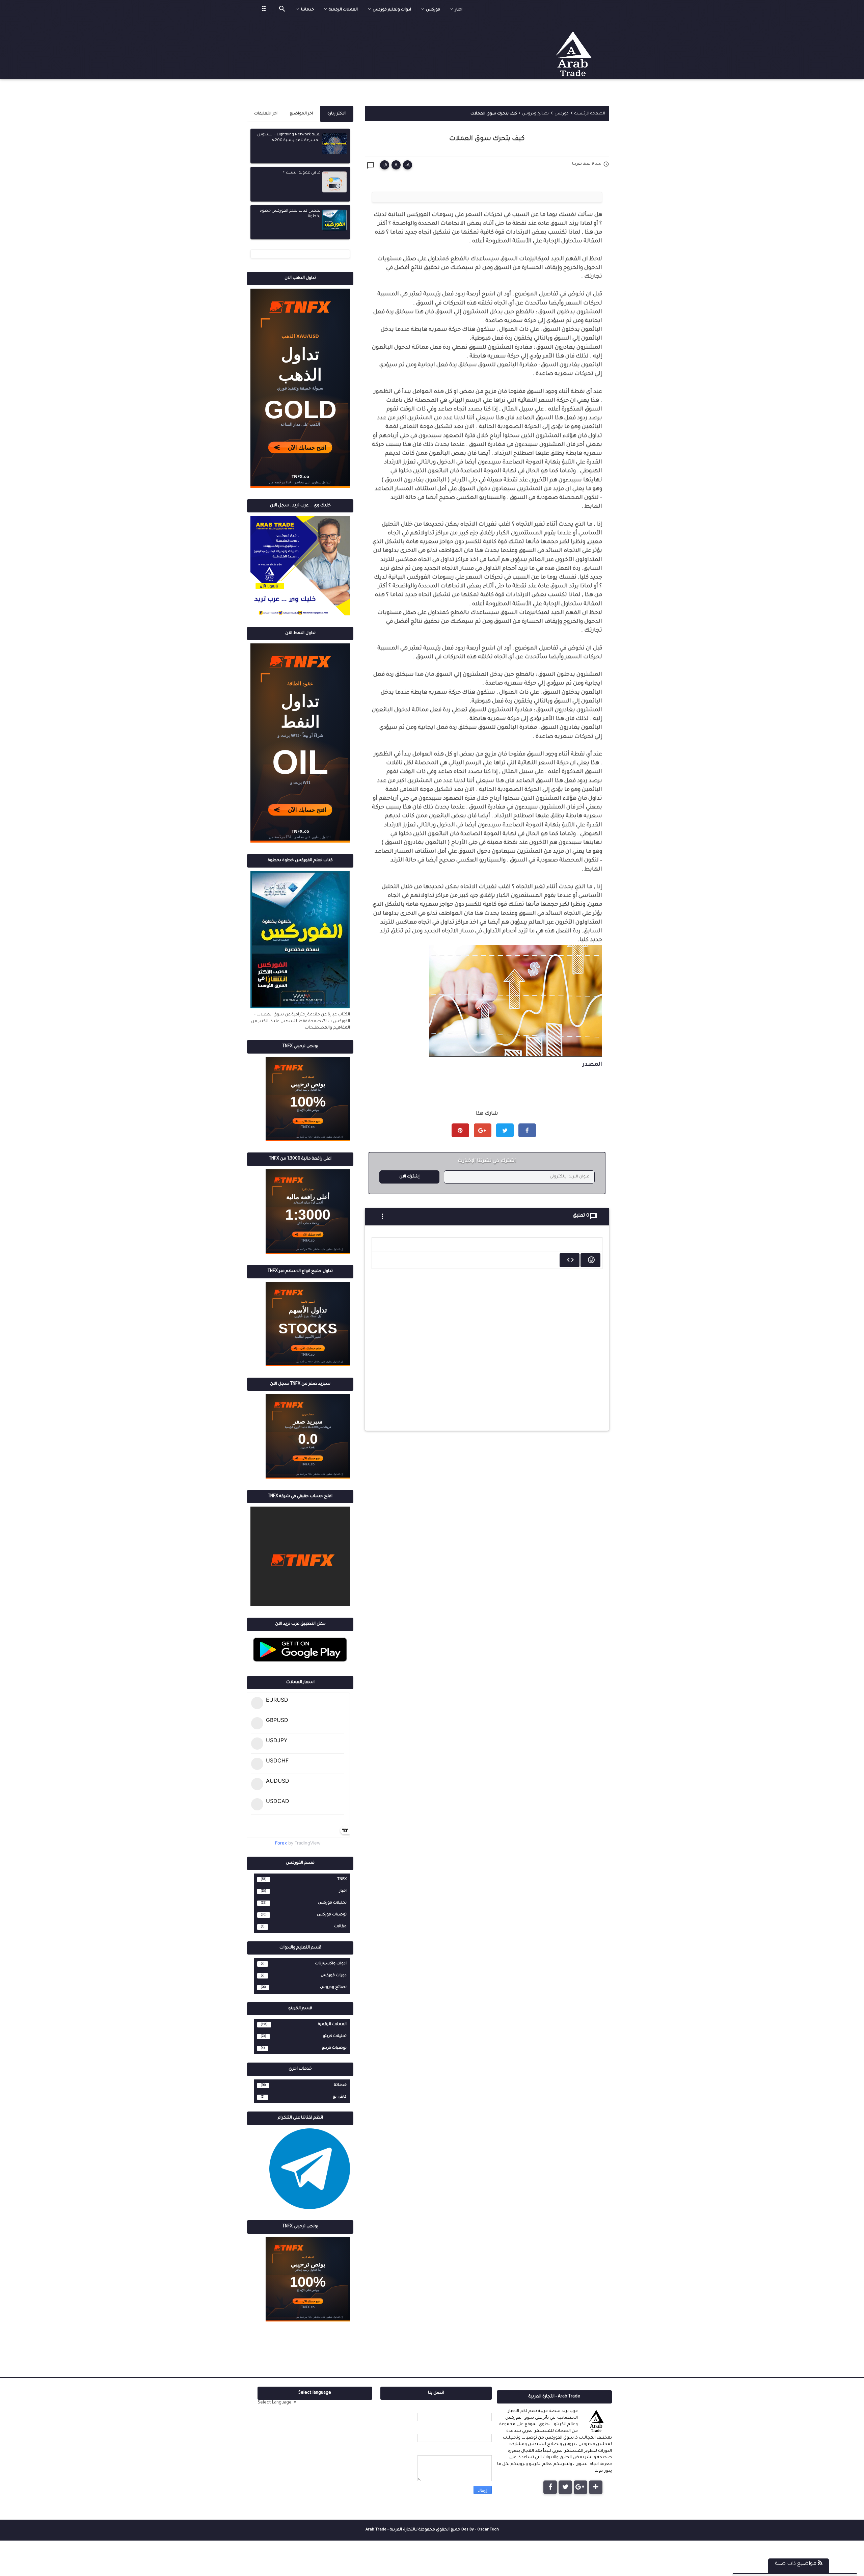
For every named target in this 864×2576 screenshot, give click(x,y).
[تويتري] (565, 2487)
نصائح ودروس (333, 1987)
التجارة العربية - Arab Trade (390, 2530)
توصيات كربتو (334, 2048)
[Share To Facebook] (527, 1130)
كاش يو (340, 2097)
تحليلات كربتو (335, 2036)
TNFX (342, 1879)
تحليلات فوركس (332, 1903)
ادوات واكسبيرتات (331, 1964)
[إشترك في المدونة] (596, 2487)
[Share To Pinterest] (460, 1130)
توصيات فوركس (332, 1915)
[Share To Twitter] (505, 1130)
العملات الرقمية (332, 2024)
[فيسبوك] (550, 2487)
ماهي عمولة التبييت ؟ (302, 173)
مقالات (340, 1927)
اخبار (343, 1891)
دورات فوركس (334, 1975)
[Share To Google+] (483, 1130)
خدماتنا (340, 2085)
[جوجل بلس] (580, 2487)
